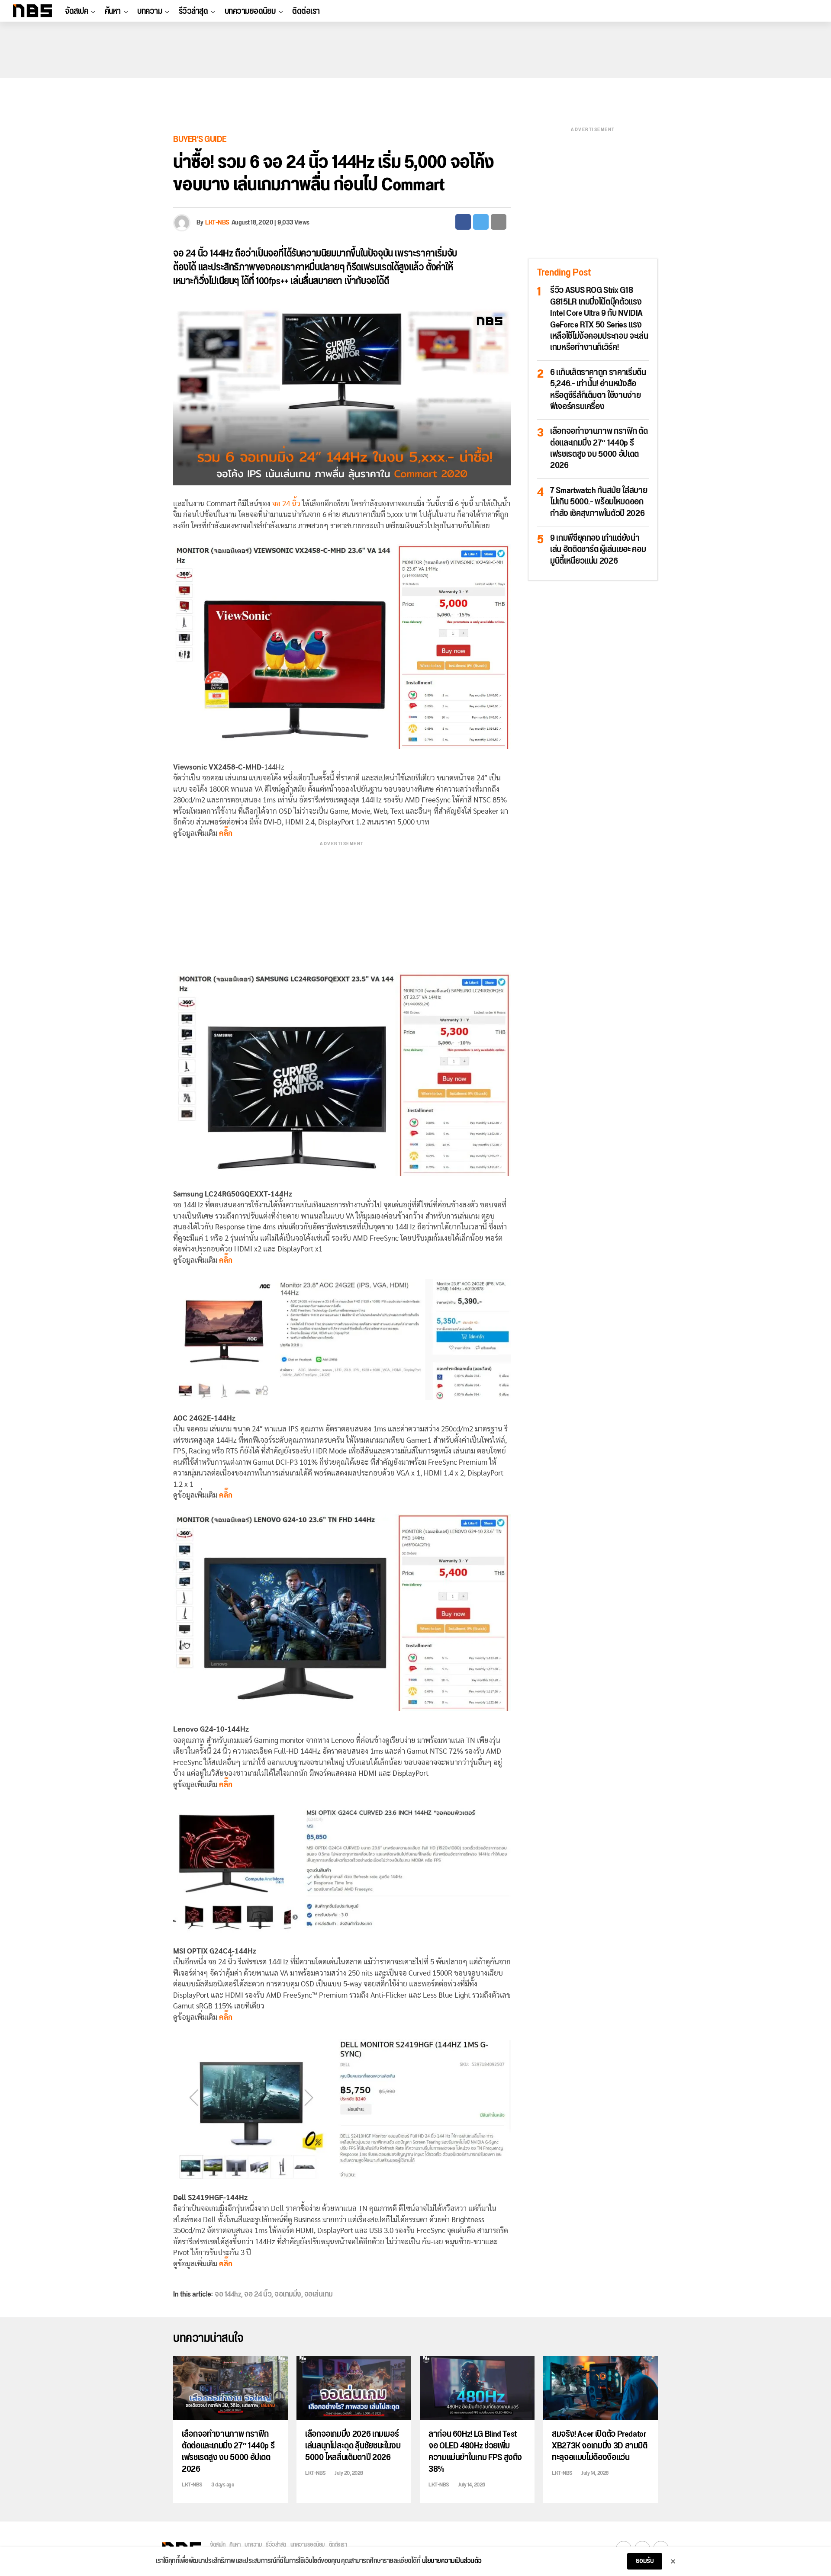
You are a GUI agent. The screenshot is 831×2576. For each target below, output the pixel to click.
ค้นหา (113, 11)
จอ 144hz (228, 2294)
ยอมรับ (645, 2561)
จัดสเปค (76, 11)
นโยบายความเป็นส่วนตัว (452, 2561)
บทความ (150, 11)
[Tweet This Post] (481, 222)
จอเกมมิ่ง (288, 2294)
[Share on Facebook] (463, 222)
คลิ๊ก (226, 1785)
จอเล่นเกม (319, 2294)
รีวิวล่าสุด (193, 11)
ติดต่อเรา (306, 11)
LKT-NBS (217, 223)
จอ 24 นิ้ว (191, 254)
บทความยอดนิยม (250, 11)
